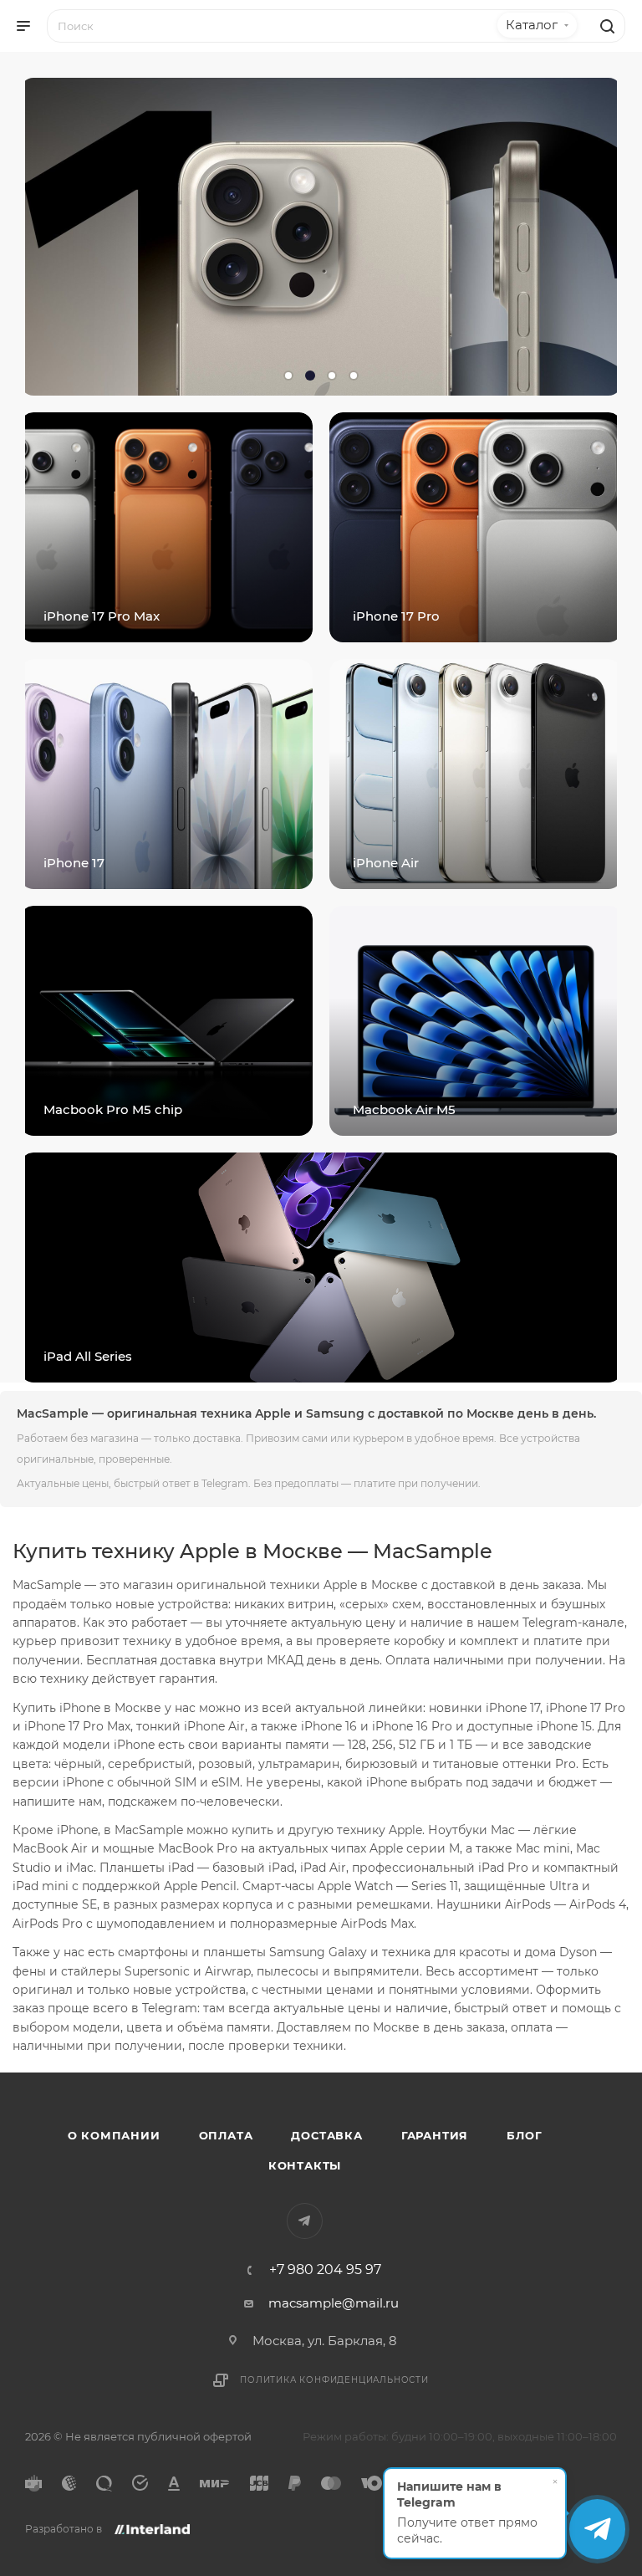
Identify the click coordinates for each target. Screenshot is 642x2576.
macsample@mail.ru (334, 2303)
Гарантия (435, 2135)
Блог (524, 2135)
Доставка (326, 2135)
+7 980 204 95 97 (325, 2270)
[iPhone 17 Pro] (476, 527)
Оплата (226, 2135)
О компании (114, 2135)
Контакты (305, 2165)
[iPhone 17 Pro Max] (166, 527)
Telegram (305, 2221)
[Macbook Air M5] (476, 1021)
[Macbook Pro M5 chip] (166, 1021)
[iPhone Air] (476, 774)
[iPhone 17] (166, 774)
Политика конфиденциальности (334, 2380)
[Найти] (605, 26)
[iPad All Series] (321, 1268)
